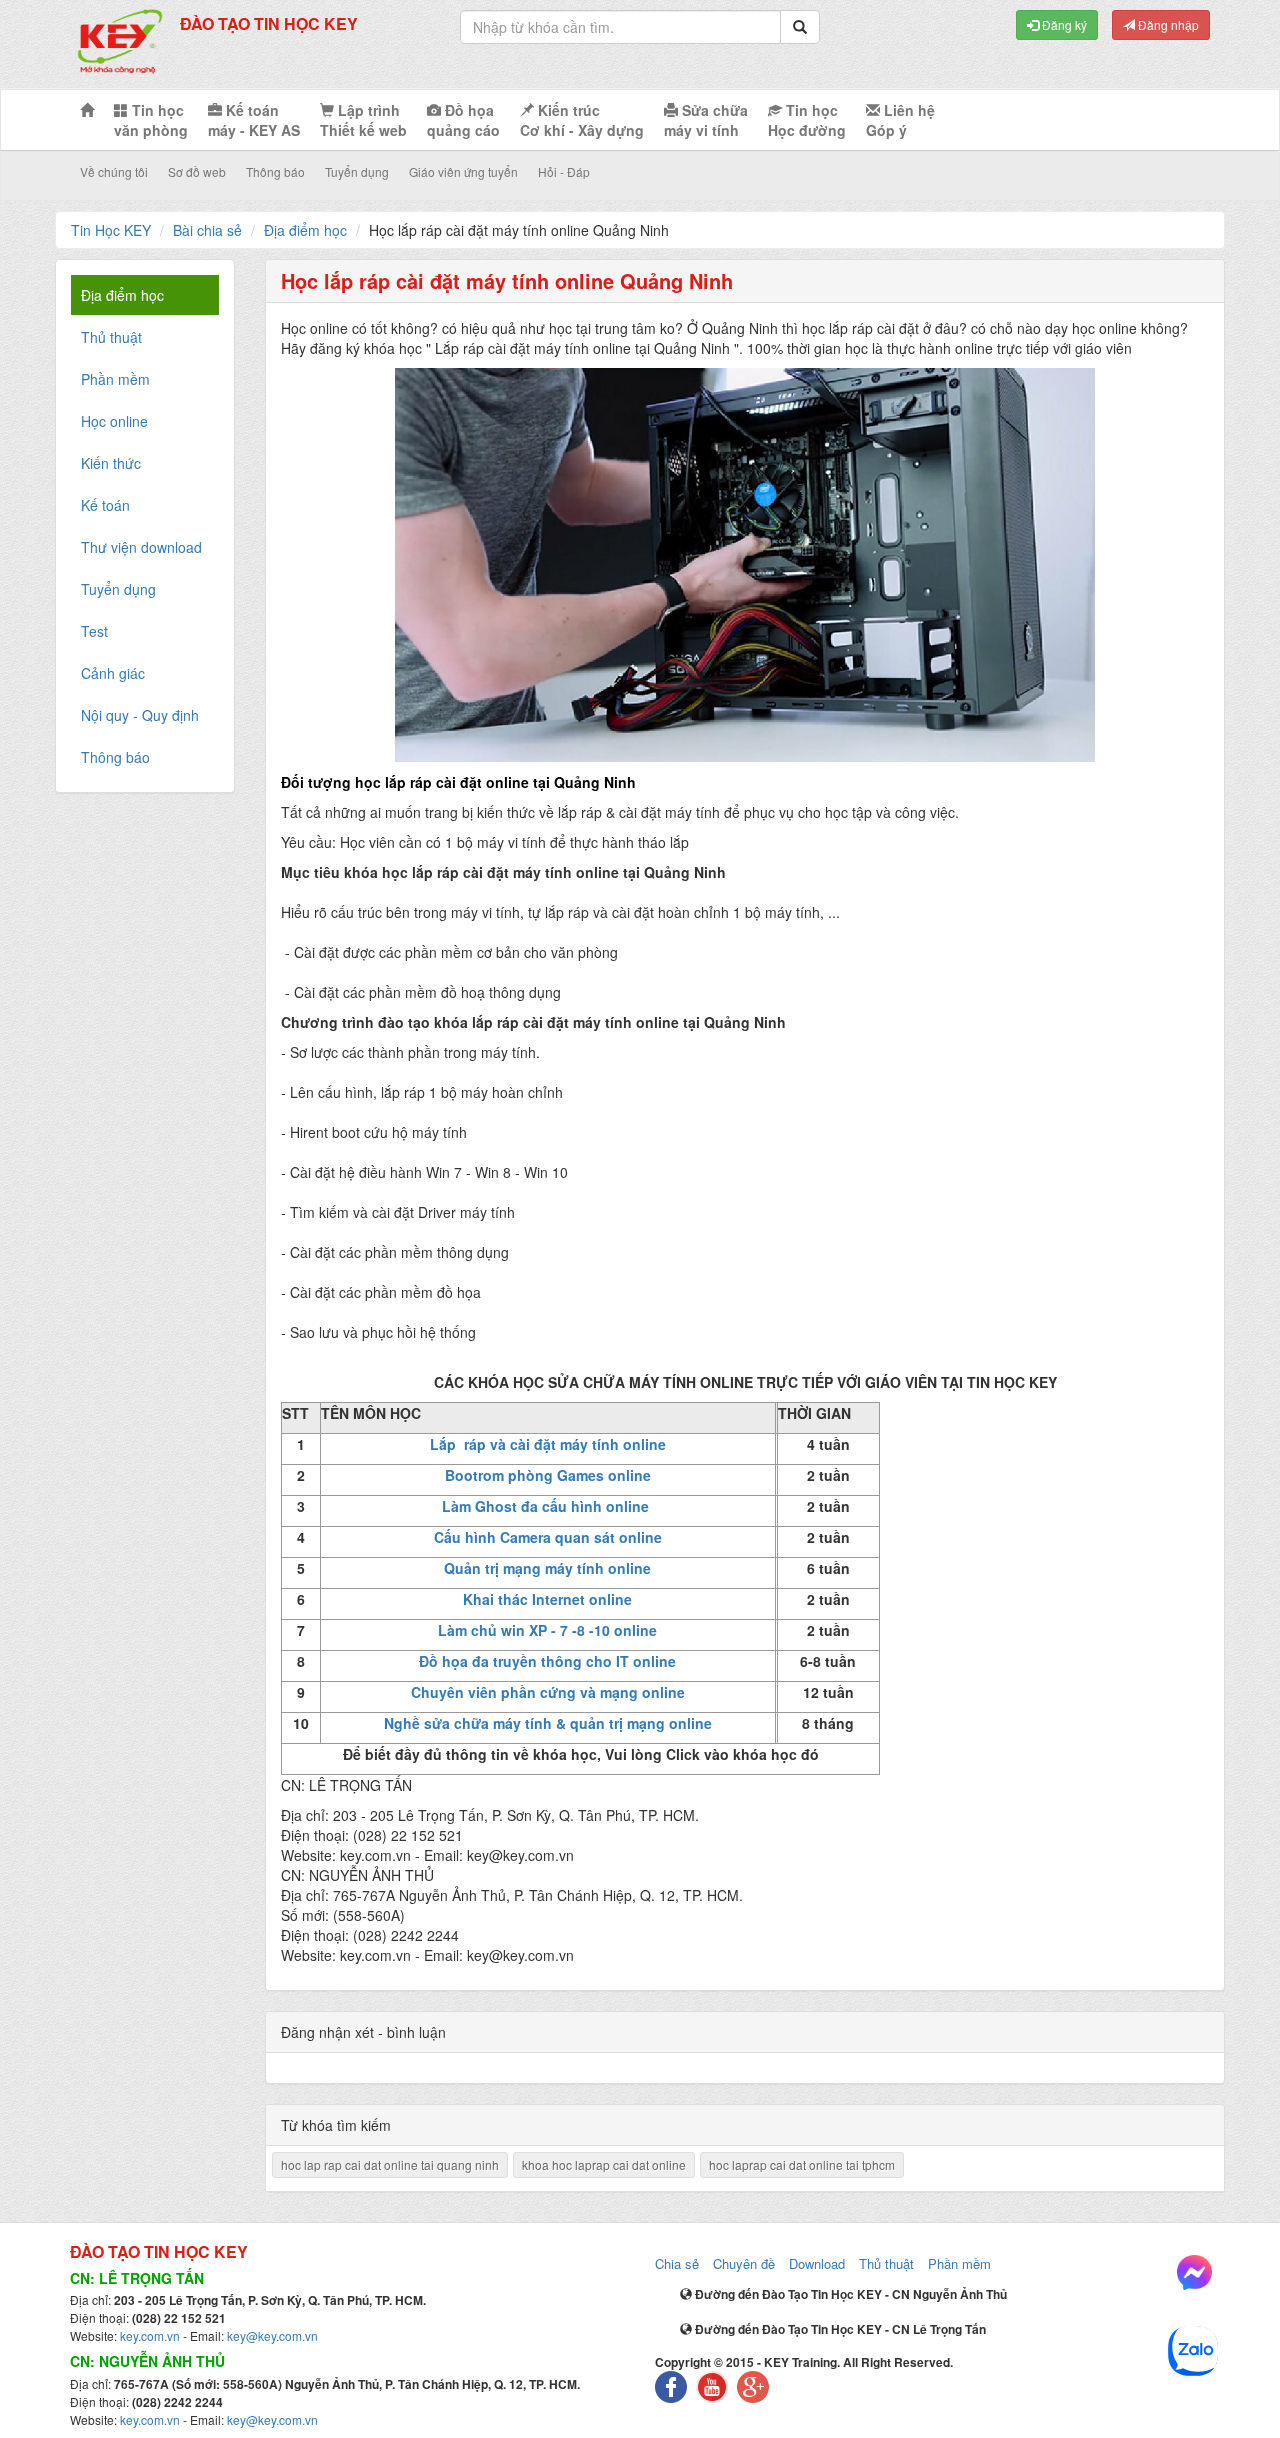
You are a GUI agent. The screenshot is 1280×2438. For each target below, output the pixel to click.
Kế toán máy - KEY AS (254, 120)
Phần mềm (959, 2263)
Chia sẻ (677, 2263)
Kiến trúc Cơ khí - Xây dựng (582, 120)
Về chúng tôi (114, 171)
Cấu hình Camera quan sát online (548, 1537)
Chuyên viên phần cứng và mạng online (548, 1692)
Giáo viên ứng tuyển (463, 171)
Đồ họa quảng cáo (463, 120)
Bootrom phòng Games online (548, 1475)
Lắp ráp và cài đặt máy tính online (548, 1444)
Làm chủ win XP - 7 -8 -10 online (547, 1630)
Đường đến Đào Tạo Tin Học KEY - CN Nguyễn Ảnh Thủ (849, 2294)
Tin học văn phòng (151, 120)
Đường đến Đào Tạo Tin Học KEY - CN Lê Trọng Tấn (839, 2329)
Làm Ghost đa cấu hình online (547, 1506)
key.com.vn (150, 2335)
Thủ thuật (886, 2263)
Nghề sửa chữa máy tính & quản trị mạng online (548, 1723)
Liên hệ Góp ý (900, 120)
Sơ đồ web (197, 171)
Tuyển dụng (357, 171)
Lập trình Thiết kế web (363, 120)
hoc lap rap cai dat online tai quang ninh (390, 2164)
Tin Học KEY (111, 230)
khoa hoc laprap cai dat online (604, 2164)
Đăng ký (1063, 24)
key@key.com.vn (272, 2335)
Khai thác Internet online (547, 1599)
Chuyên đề (744, 2263)
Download (817, 2263)
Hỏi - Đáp (564, 171)
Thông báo (275, 171)
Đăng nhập (1167, 24)
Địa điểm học (305, 230)
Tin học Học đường (807, 120)
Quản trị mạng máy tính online (547, 1568)
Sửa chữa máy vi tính (706, 120)
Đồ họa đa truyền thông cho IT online (547, 1661)
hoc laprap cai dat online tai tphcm (802, 2164)
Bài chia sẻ (207, 230)
